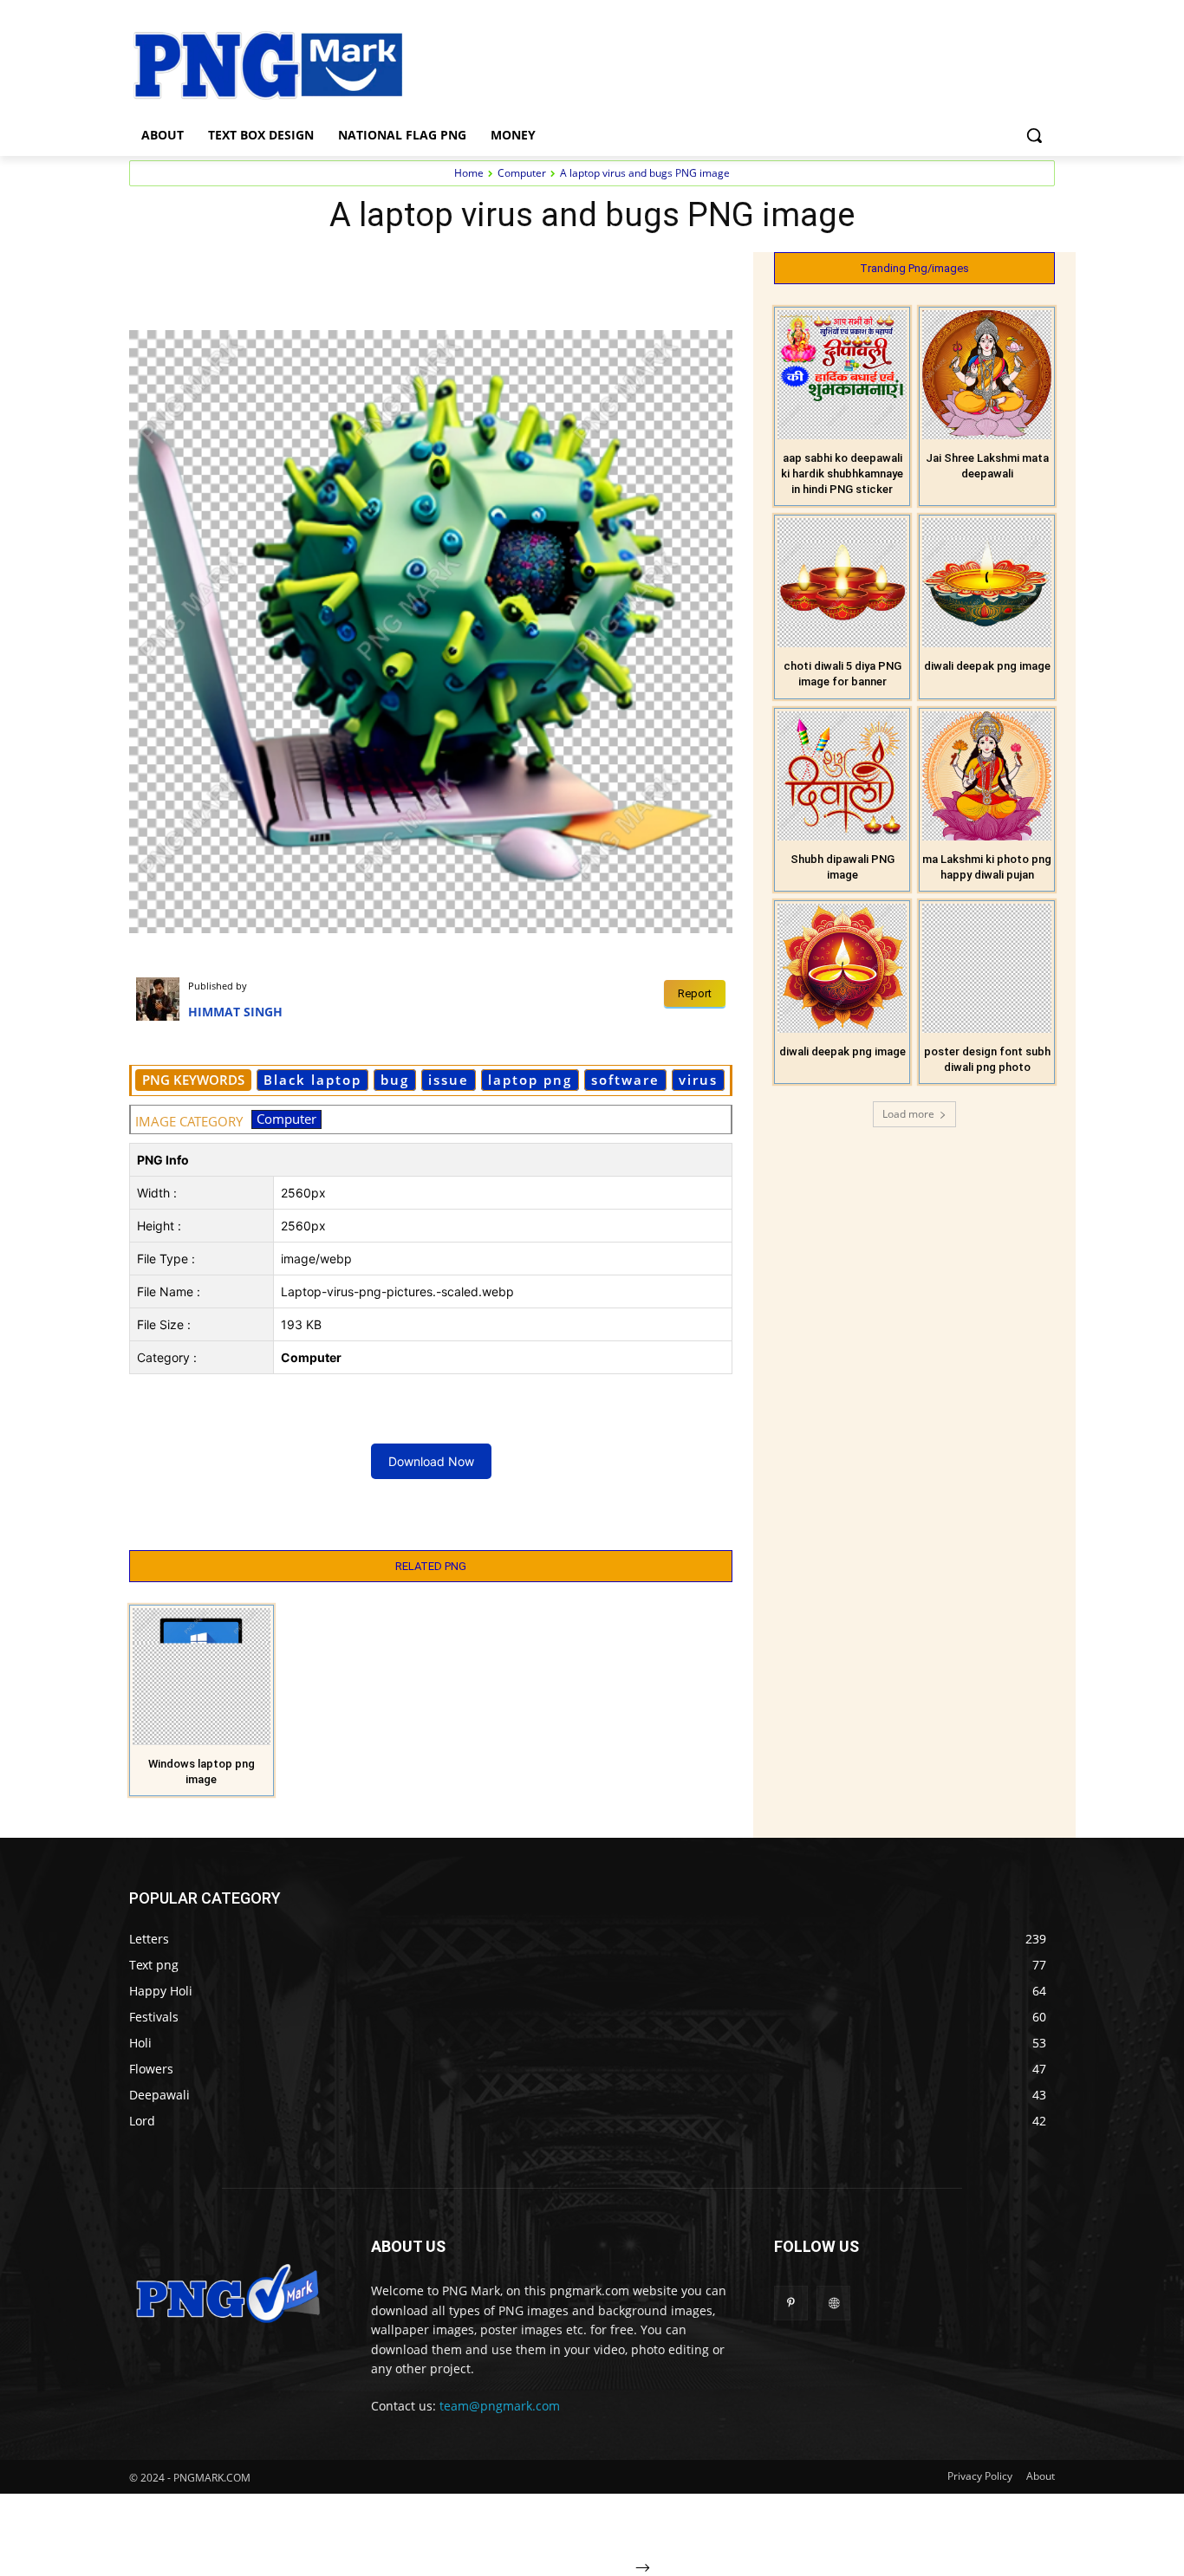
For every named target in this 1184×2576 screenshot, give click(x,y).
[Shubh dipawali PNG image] (842, 776)
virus (698, 1080)
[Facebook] (249, 269)
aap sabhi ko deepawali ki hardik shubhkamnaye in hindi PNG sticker (842, 474)
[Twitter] (289, 269)
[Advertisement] (731, 63)
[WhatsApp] (368, 269)
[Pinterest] (329, 269)
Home (469, 173)
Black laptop (312, 1080)
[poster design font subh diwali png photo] (987, 968)
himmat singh (235, 1012)
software (625, 1080)
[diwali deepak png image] (987, 583)
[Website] (833, 2303)
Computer (522, 173)
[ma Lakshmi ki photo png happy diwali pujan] (987, 776)
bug (395, 1080)
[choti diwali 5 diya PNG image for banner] (842, 583)
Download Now (431, 1461)
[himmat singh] (162, 999)
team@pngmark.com (500, 2406)
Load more (908, 1114)
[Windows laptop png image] (202, 1677)
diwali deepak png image (987, 666)
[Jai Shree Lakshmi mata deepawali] (987, 375)
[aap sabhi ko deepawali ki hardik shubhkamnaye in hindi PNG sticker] (842, 375)
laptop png (530, 1080)
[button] (1034, 135)
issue (449, 1080)
